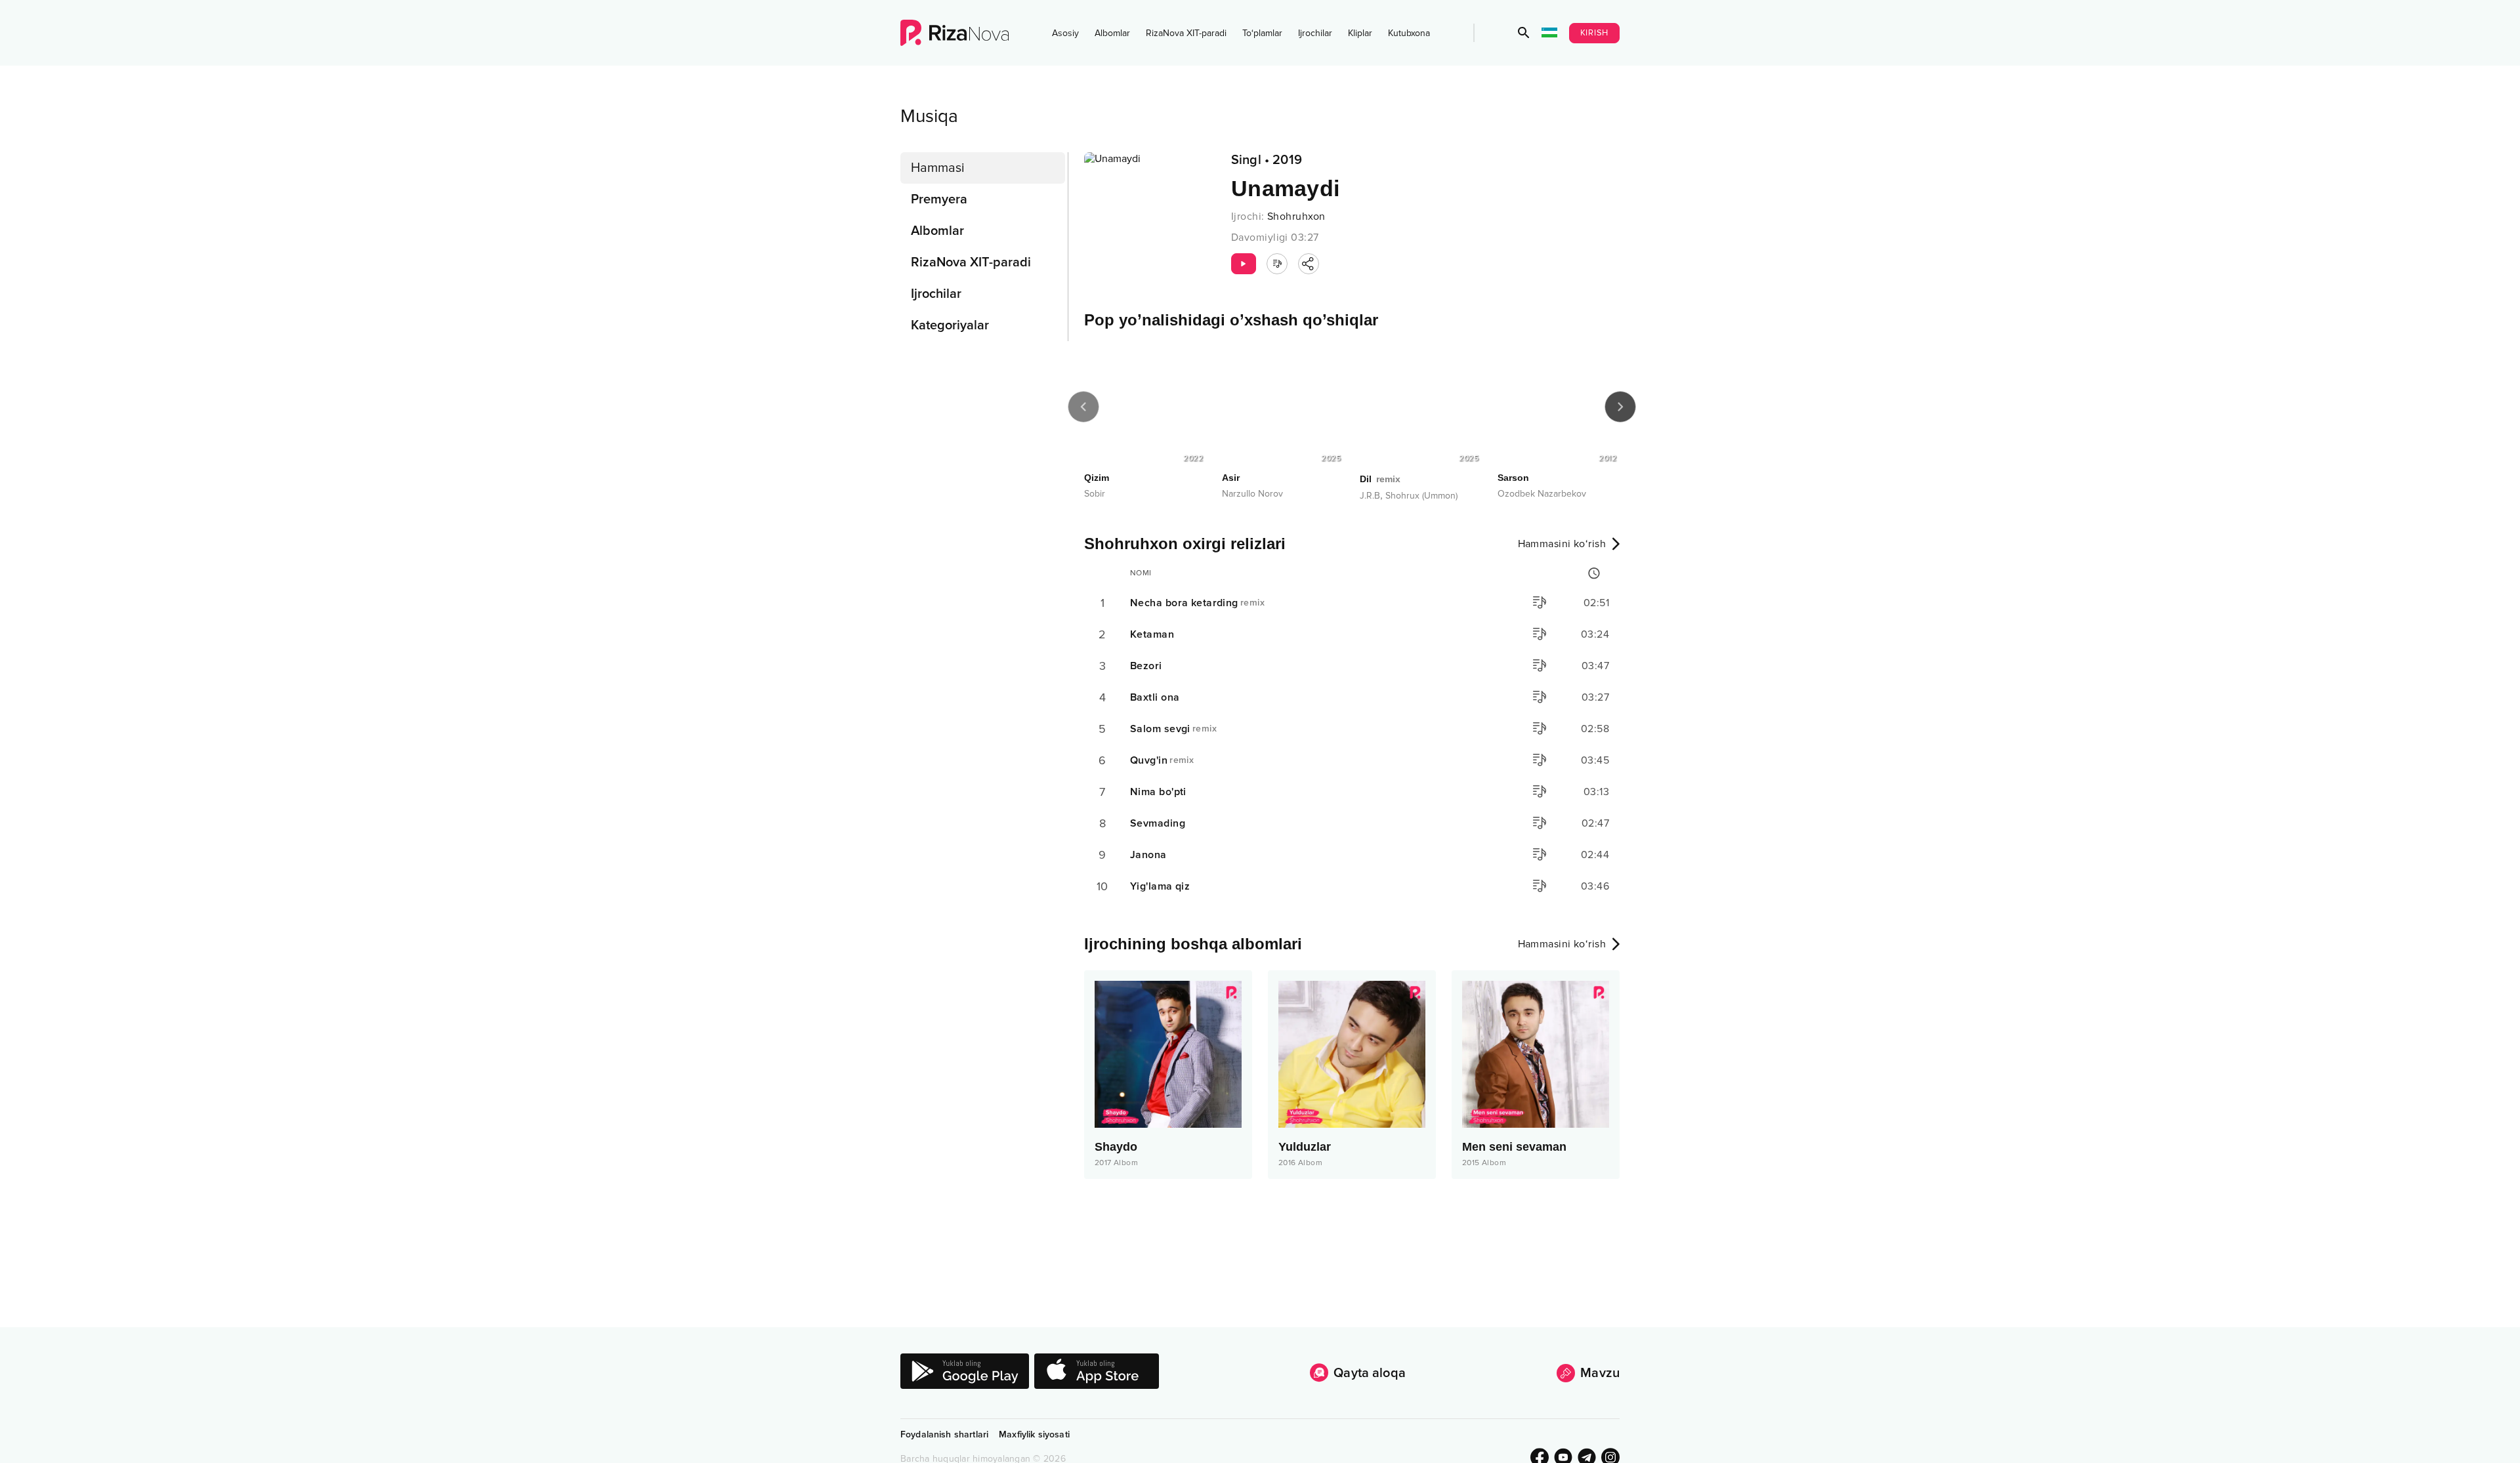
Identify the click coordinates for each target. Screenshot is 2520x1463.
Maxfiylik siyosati (1034, 1434)
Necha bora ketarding (1197, 603)
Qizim (1097, 478)
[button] (1524, 33)
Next (1620, 407)
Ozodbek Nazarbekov (1542, 494)
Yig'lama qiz (1160, 886)
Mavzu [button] (1600, 1373)
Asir (1231, 478)
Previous (1083, 407)
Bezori (1146, 666)
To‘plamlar (1262, 33)
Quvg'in (1162, 760)
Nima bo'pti (1158, 792)
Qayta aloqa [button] (1370, 1373)
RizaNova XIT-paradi (1186, 33)
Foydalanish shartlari (944, 1434)
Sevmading (1158, 823)
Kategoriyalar (950, 325)
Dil (1380, 479)
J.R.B (1370, 496)
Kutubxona (1409, 33)
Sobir (1095, 494)
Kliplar (1360, 33)
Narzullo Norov (1252, 494)
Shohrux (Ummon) (1421, 496)
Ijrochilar (1315, 33)
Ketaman (1152, 634)
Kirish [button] (1595, 33)
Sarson (1513, 478)
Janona (1148, 855)
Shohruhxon (1296, 216)
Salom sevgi (1173, 729)
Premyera (939, 199)
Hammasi (938, 168)
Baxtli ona (1155, 697)
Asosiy (1065, 33)
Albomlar (1112, 33)
